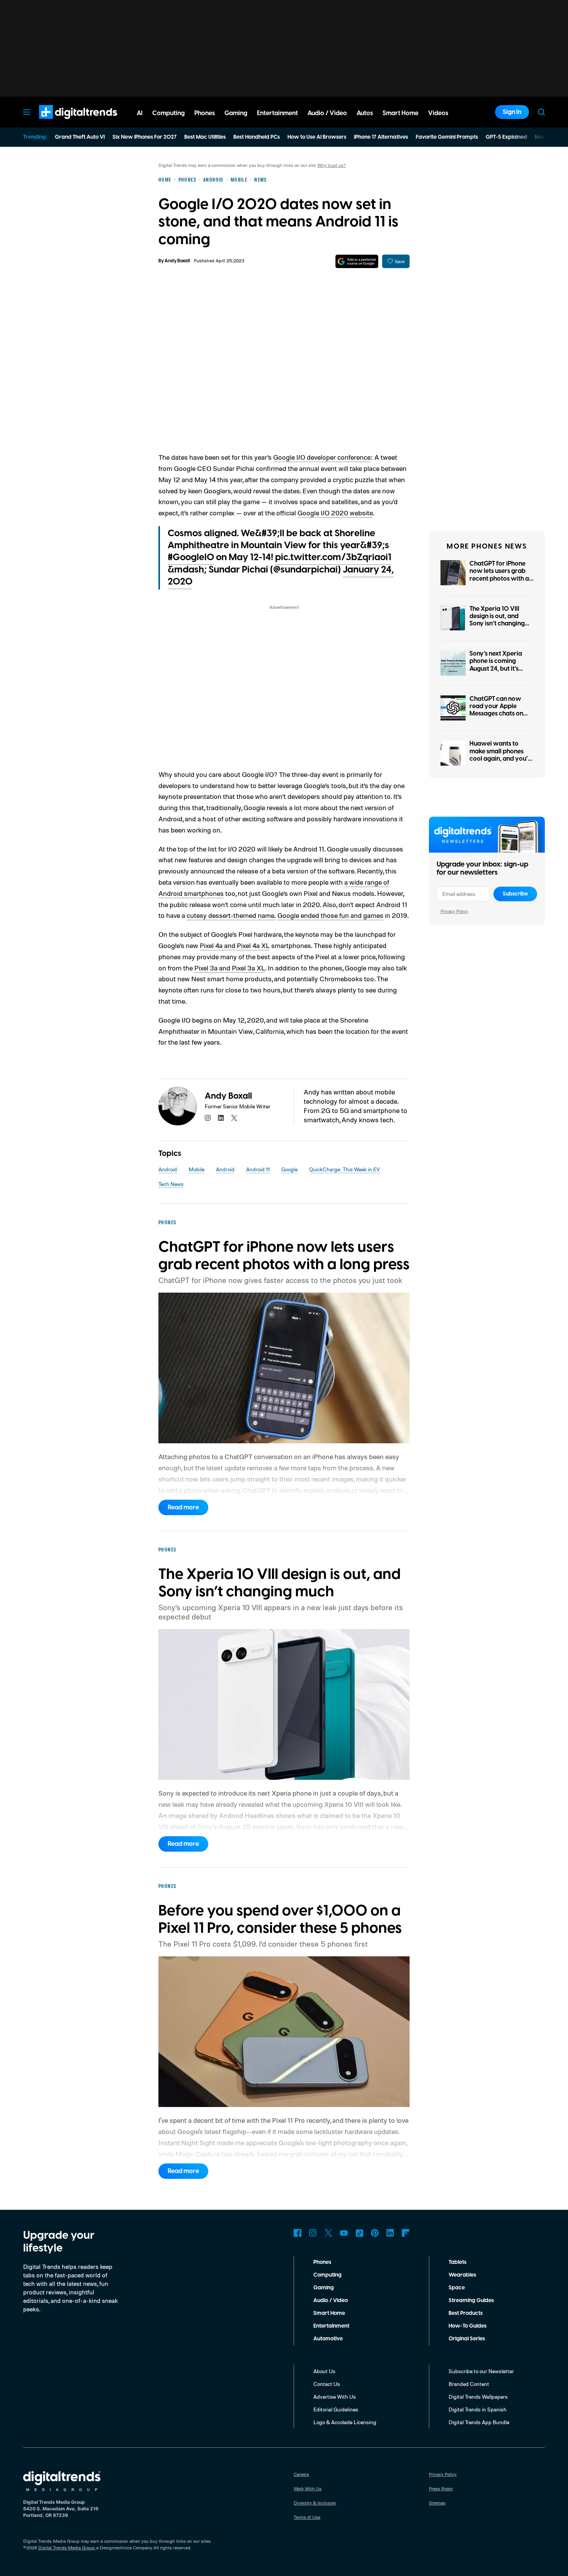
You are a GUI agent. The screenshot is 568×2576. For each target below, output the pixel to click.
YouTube (344, 2233)
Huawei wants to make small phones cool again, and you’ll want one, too (500, 755)
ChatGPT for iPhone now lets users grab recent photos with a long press (499, 575)
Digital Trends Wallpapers (478, 2397)
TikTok (359, 2233)
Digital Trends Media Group (66, 2548)
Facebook (298, 2233)
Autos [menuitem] (365, 113)
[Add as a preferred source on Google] (357, 261)
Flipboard (406, 2233)
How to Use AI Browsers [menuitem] (317, 137)
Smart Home (329, 2313)
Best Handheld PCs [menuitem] (257, 137)
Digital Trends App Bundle (479, 2422)
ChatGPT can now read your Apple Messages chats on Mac (496, 710)
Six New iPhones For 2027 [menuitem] (145, 137)
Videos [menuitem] (438, 113)
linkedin (221, 1118)
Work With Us (308, 2488)
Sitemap (437, 2503)
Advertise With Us (335, 2397)
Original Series (467, 2339)
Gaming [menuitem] (236, 113)
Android (168, 1169)
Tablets (457, 2262)
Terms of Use (307, 2517)
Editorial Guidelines (336, 2409)
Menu (27, 112)
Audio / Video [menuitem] (327, 113)
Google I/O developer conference (322, 457)
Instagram (313, 2233)
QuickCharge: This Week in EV (344, 1169)
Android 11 (258, 1169)
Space (457, 2288)
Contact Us (327, 2384)
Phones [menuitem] (205, 113)
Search (541, 112)
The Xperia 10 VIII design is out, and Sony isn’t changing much (497, 620)
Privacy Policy (454, 911)
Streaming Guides (471, 2301)
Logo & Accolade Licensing (345, 2422)
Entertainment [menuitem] (277, 113)
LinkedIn (390, 2233)
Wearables (462, 2275)
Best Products (466, 2313)
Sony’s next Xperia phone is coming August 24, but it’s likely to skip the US (497, 665)
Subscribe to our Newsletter (481, 2371)
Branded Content (469, 2384)
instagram (208, 1118)
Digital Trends (64, 123)
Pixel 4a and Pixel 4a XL (235, 945)
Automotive (328, 2339)
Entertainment (331, 2326)
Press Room (441, 2488)
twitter (234, 1118)
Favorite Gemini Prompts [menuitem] (447, 137)
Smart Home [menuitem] (400, 113)
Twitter (328, 2233)
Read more (183, 1507)
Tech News (171, 1184)
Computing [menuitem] (168, 113)
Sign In (512, 112)
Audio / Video (331, 2301)
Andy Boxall (177, 261)
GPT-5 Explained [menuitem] (506, 137)
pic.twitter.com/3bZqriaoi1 (333, 557)
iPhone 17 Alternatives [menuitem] (381, 137)
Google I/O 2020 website (335, 513)
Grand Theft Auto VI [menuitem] (80, 137)
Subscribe (515, 894)
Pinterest (375, 2233)
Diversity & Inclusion (315, 2503)
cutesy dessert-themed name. (231, 915)
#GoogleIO (191, 557)
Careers (301, 2474)
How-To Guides (468, 2326)
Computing (327, 2275)
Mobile (196, 1169)
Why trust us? (332, 165)
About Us (324, 2371)
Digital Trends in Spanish (478, 2409)
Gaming (324, 2288)
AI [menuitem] (140, 113)
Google (289, 1169)
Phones (322, 2262)
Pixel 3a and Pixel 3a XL (230, 968)
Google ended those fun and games (330, 915)
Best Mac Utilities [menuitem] (205, 137)
